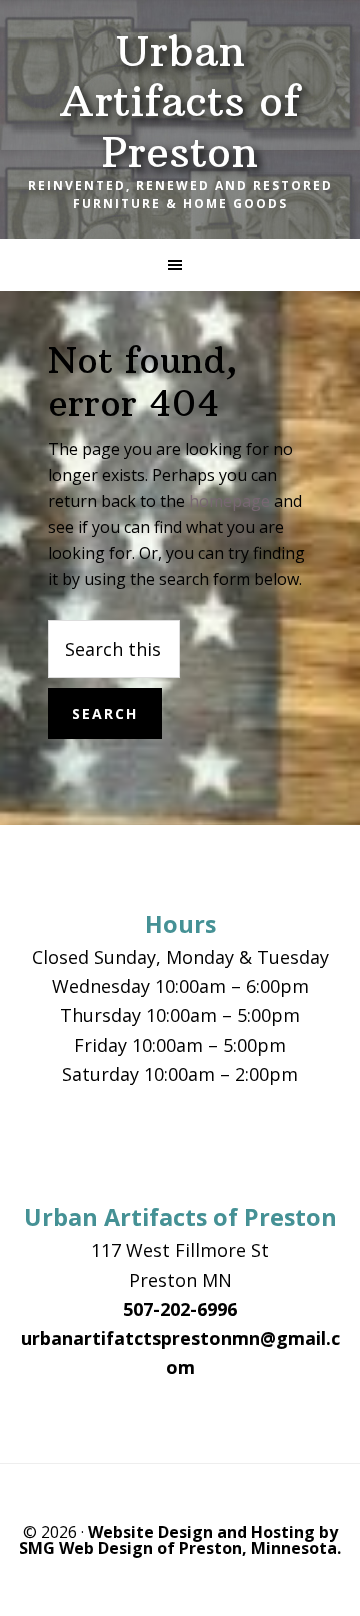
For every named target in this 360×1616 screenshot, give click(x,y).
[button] (180, 265)
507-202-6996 (180, 1309)
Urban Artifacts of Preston (180, 101)
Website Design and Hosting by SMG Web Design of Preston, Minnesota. (180, 1540)
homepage (229, 501)
